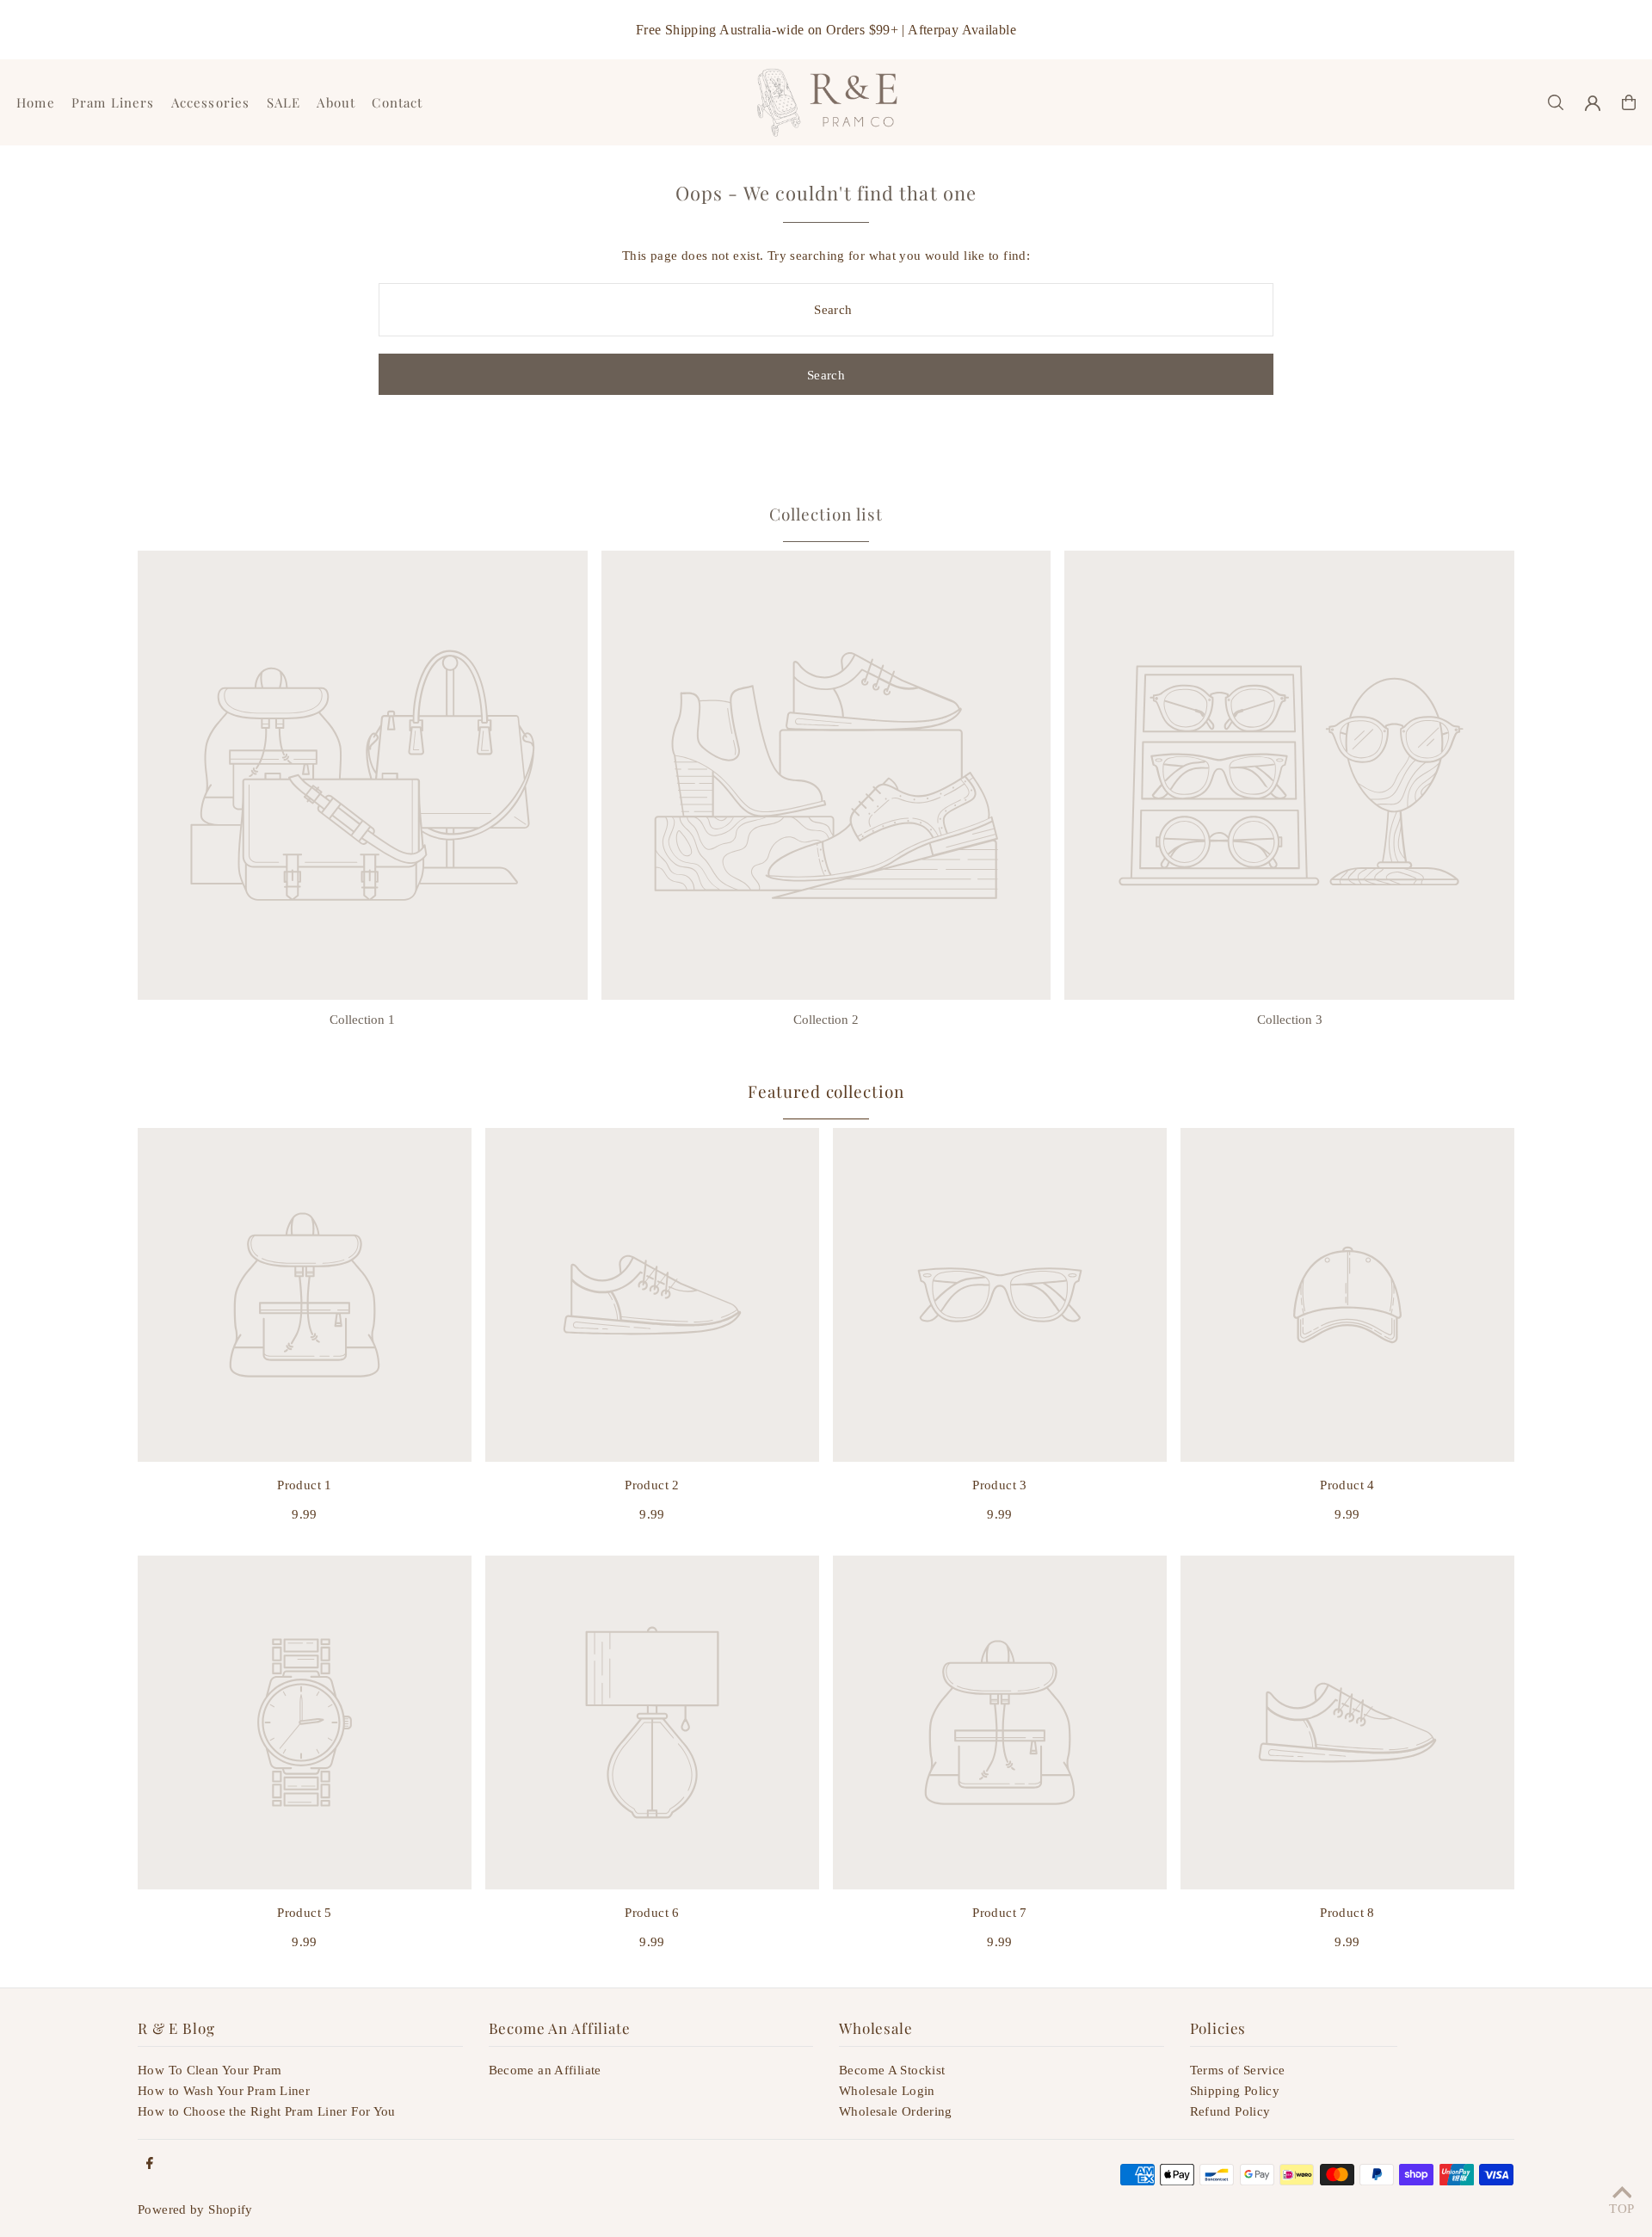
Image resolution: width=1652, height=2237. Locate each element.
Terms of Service (1238, 2070)
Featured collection (826, 1091)
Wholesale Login (887, 2091)
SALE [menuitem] (284, 102)
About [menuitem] (336, 102)
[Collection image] (363, 776)
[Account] (1593, 103)
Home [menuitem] (36, 102)
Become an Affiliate (545, 2070)
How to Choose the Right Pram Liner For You (267, 2111)
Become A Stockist (892, 2070)
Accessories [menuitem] (210, 102)
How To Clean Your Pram (210, 2070)
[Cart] (1629, 102)
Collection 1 (362, 1020)
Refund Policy (1230, 2111)
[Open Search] (1556, 102)
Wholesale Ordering (896, 2111)
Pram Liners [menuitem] (113, 102)
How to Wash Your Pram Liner (224, 2091)
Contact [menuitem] (397, 102)
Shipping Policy (1235, 2091)
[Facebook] (150, 2164)
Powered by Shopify (195, 2209)
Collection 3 (1290, 1020)
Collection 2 (826, 1020)
